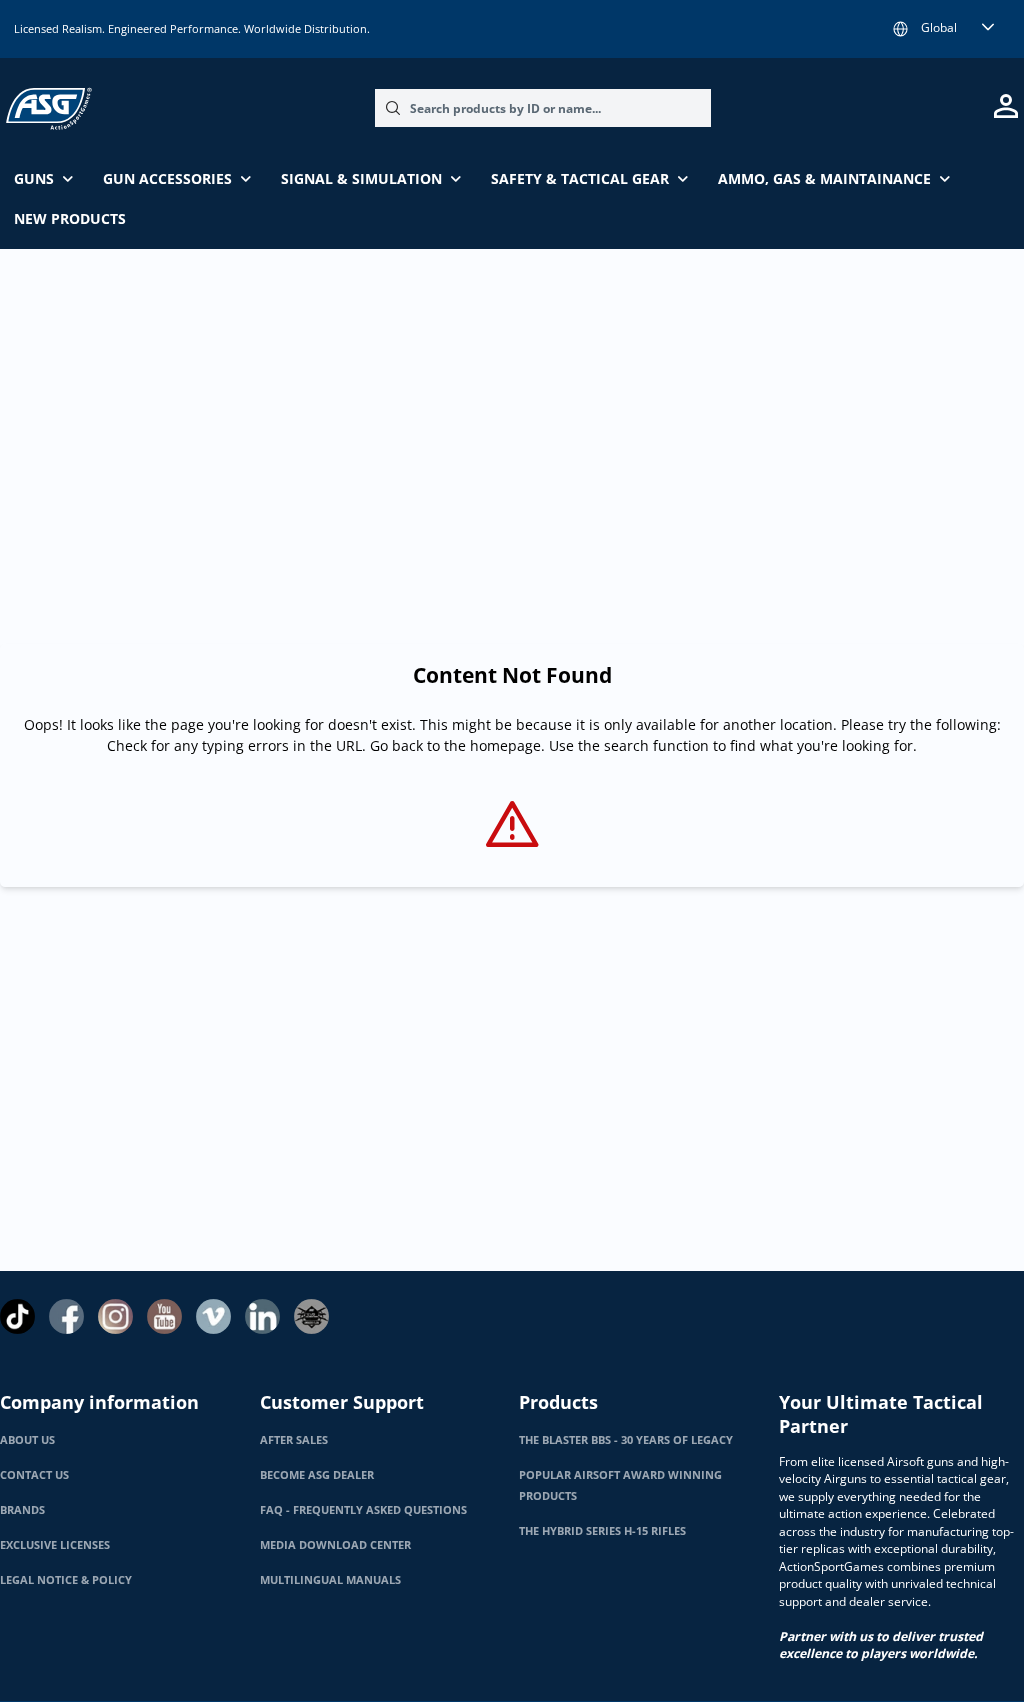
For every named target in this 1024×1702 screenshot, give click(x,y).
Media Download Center (335, 1545)
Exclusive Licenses (55, 1545)
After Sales (294, 1440)
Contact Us (34, 1475)
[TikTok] (17, 1316)
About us (27, 1440)
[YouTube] (164, 1316)
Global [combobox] (939, 27)
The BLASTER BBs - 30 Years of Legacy (626, 1440)
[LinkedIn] (262, 1316)
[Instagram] (115, 1316)
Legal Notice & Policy (66, 1580)
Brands (22, 1510)
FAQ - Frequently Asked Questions (363, 1510)
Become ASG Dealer (317, 1475)
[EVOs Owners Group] (311, 1316)
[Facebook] (66, 1316)
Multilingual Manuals (330, 1580)
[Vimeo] (213, 1316)
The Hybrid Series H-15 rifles (602, 1531)
